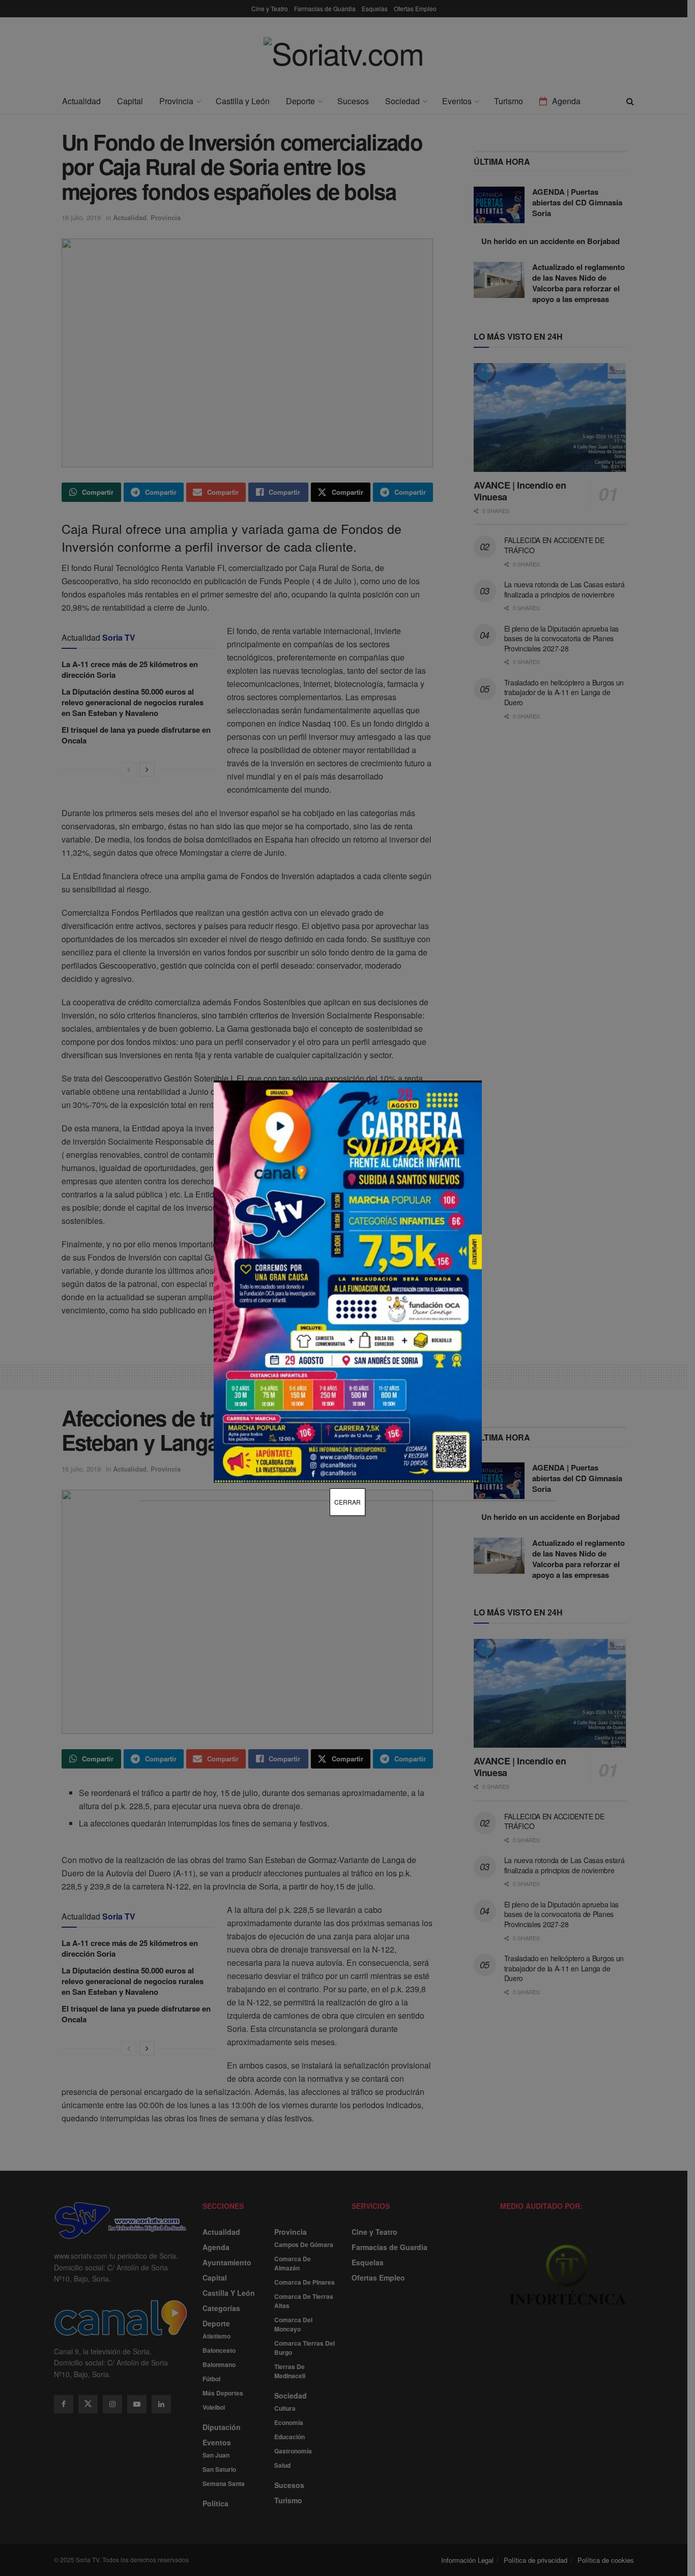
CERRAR (347, 1502)
